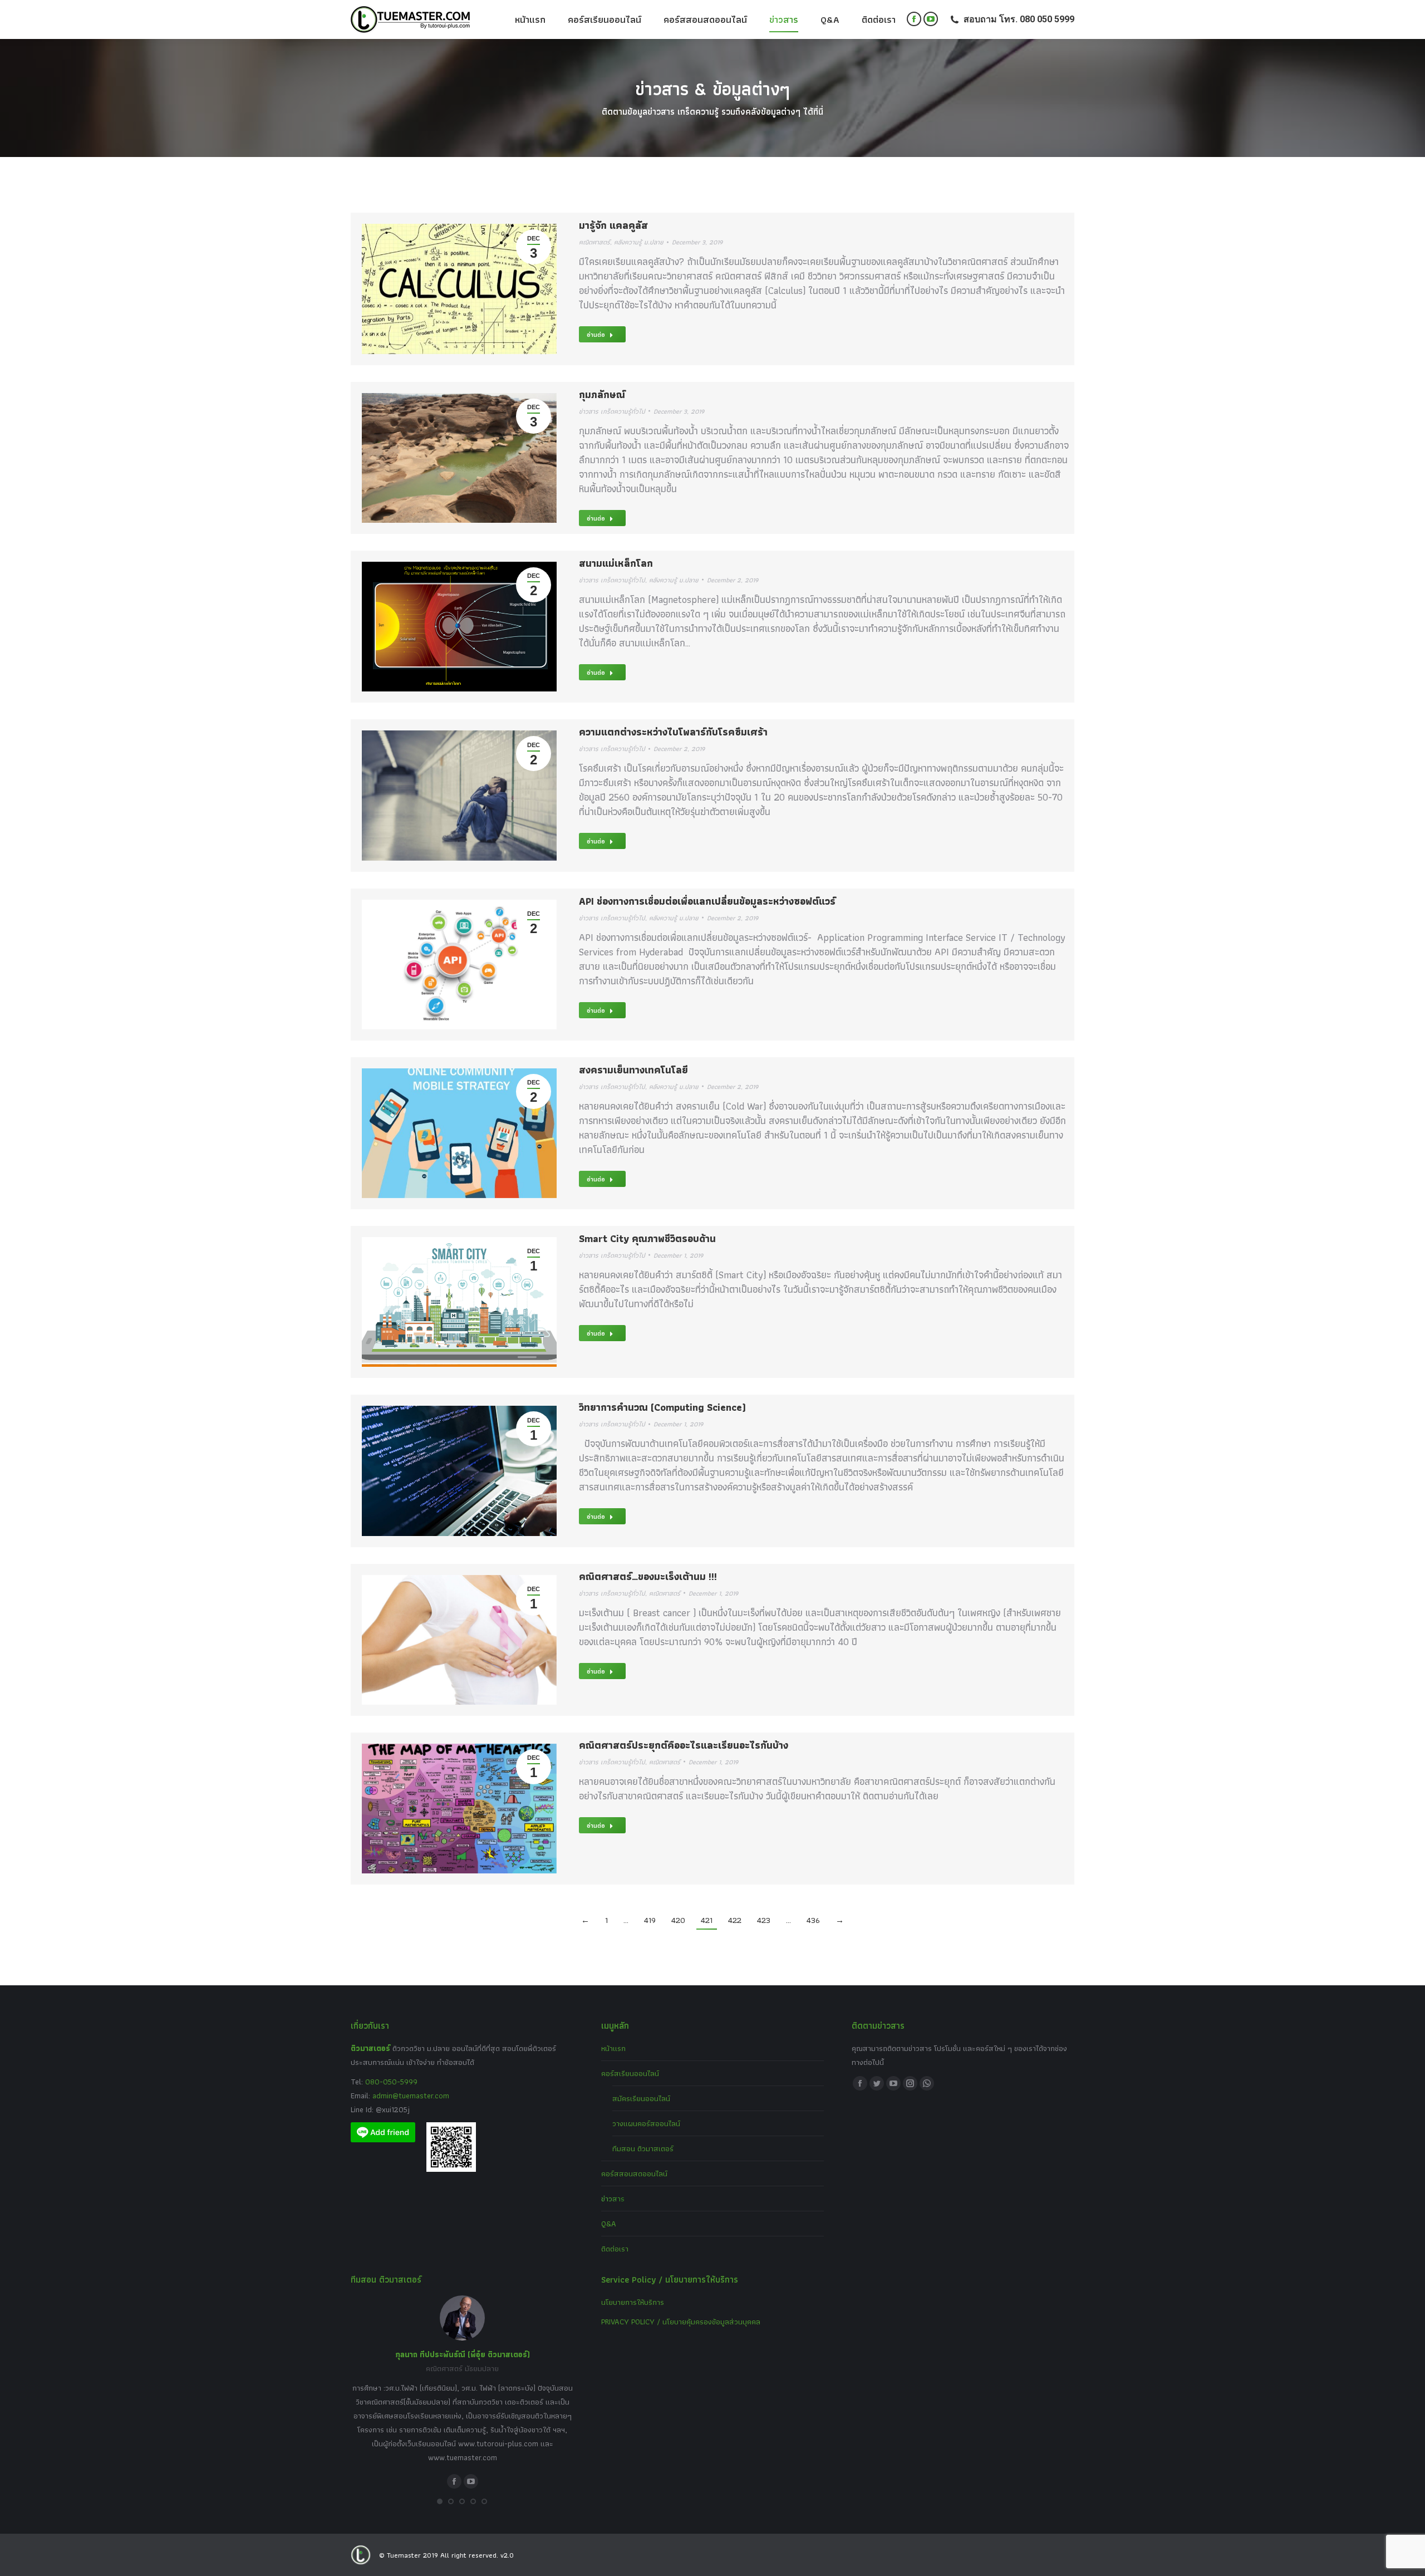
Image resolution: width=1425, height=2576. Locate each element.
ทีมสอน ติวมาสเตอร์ (643, 2148)
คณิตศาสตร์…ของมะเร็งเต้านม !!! (648, 1576)
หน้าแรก (613, 2048)
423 (764, 1920)
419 (650, 1920)
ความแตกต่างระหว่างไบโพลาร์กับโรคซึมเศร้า (673, 732)
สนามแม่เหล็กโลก (616, 563)
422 (735, 1920)
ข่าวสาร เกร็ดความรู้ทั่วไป (612, 411)
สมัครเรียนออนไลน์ (641, 2098)
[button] (440, 2501)
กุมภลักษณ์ (602, 394)
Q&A (609, 2224)
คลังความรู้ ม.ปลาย (639, 242)
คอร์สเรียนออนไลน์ (630, 2073)
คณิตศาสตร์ (594, 242)
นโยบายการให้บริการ (633, 2302)
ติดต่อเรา (615, 2249)
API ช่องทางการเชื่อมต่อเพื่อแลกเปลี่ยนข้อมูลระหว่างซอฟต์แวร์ (707, 901)
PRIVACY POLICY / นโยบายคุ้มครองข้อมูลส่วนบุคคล (681, 2322)
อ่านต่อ (596, 334)
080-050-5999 (391, 2082)
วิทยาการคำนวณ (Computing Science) (662, 1407)
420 (678, 1920)
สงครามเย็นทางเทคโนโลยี (633, 1070)
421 (707, 1920)
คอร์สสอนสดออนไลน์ (634, 2173)
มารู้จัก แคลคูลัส (613, 225)
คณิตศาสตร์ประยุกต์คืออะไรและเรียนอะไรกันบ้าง (684, 1745)
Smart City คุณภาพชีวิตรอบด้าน (647, 1238)
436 (813, 1920)
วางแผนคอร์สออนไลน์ (646, 2123)
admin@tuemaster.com (410, 2096)
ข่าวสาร (613, 2199)
